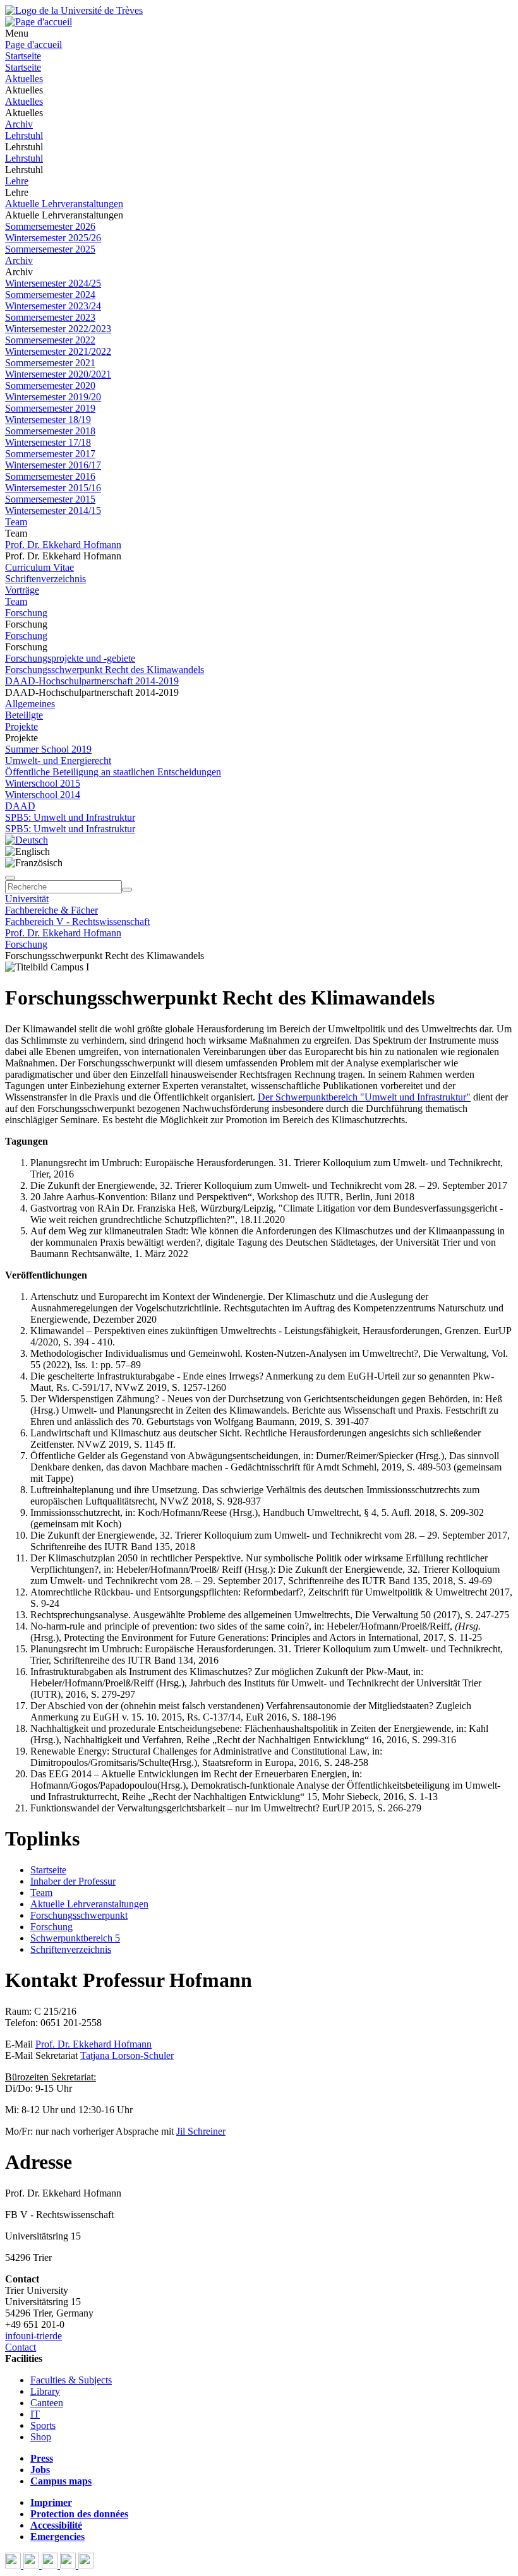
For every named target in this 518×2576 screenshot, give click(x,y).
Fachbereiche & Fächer (51, 910)
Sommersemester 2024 (50, 295)
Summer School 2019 (48, 749)
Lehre (17, 181)
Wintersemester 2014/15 (53, 510)
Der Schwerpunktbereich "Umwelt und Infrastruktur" (364, 1097)
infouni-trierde (33, 2336)
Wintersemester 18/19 (48, 420)
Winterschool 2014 (43, 795)
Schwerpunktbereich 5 (75, 1938)
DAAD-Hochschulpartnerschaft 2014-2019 (92, 681)
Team (16, 522)
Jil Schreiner (201, 2131)
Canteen (47, 2403)
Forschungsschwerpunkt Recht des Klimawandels (105, 670)
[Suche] (10, 878)
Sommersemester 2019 (50, 408)
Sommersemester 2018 (50, 431)
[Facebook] (14, 2565)
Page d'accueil (33, 45)
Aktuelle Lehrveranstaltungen (64, 204)
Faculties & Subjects (71, 2380)
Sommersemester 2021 (50, 363)
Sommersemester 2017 (50, 454)
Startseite (23, 56)
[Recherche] (127, 890)
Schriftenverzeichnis (45, 579)
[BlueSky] (33, 2565)
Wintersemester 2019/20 (53, 397)
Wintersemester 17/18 (48, 442)
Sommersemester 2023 (50, 317)
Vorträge (22, 590)
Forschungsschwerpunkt (79, 1915)
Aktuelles (24, 79)
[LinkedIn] (86, 2565)
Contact (21, 2347)
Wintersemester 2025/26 (53, 238)
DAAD (20, 806)
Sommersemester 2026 (50, 226)
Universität (27, 899)
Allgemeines (30, 704)
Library (45, 2391)
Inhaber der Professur (73, 1881)
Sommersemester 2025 (50, 249)
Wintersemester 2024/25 (53, 283)
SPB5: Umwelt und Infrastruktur (70, 817)
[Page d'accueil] (39, 22)
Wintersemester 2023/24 (53, 306)
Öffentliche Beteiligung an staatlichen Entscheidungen (113, 772)
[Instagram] (69, 2565)
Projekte (21, 726)
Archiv (19, 124)
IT (35, 2414)
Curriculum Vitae (39, 567)
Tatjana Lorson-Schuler (127, 2055)
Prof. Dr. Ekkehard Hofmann (63, 545)
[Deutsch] (27, 840)
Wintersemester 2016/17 (53, 465)
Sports (43, 2425)
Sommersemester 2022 (50, 340)
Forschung (26, 613)
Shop (41, 2437)
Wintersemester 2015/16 (53, 488)
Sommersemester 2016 (50, 476)
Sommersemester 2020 (50, 385)
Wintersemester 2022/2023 (58, 329)
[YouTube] (51, 2565)
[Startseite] (74, 10)
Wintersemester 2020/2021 (58, 374)
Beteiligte (24, 715)
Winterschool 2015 (43, 783)
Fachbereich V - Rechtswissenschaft (77, 921)
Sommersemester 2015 (50, 499)
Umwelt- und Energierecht (58, 760)
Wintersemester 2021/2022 (58, 351)
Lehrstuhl (24, 135)
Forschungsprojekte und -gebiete (70, 658)
